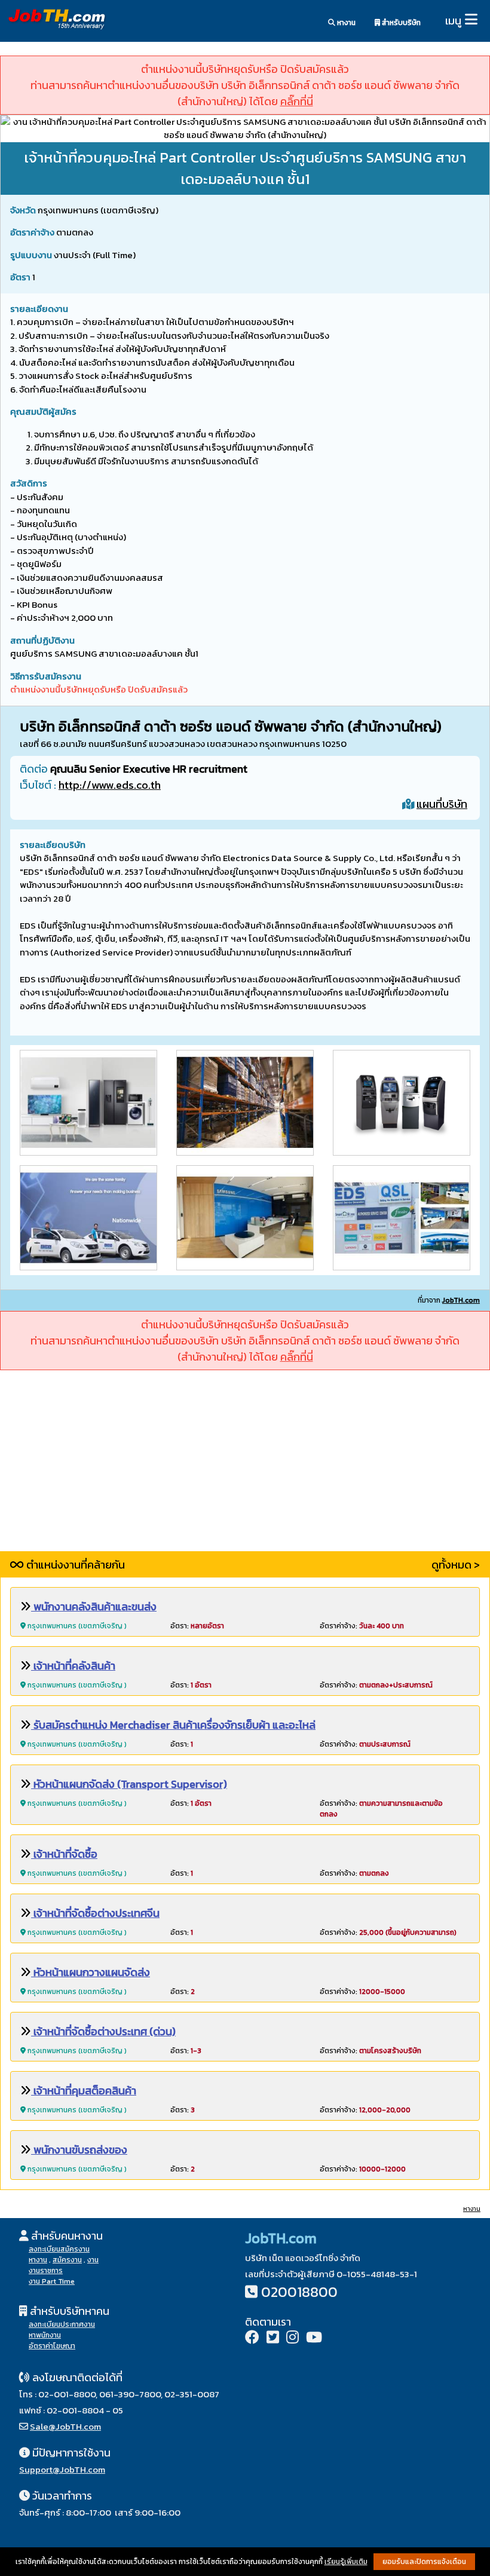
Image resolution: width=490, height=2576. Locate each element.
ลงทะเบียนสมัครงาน (59, 2249)
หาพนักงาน (45, 2335)
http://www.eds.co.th (110, 785)
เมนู (453, 21)
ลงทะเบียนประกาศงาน (62, 2324)
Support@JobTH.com (62, 2469)
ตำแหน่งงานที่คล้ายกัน (74, 1565)
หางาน (345, 23)
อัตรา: (197, 1626)
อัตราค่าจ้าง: (362, 1626)
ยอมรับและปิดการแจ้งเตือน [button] (424, 2562)
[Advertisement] (245, 1468)
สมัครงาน (67, 2260)
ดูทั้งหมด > (456, 1565)
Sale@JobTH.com (65, 2426)
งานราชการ (46, 2271)
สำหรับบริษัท (400, 23)
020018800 (299, 2292)
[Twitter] (273, 2338)
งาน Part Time (52, 2281)
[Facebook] (252, 2338)
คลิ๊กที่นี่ (297, 101)
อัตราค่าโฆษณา (52, 2346)
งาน (93, 2260)
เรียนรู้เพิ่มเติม (346, 2562)
